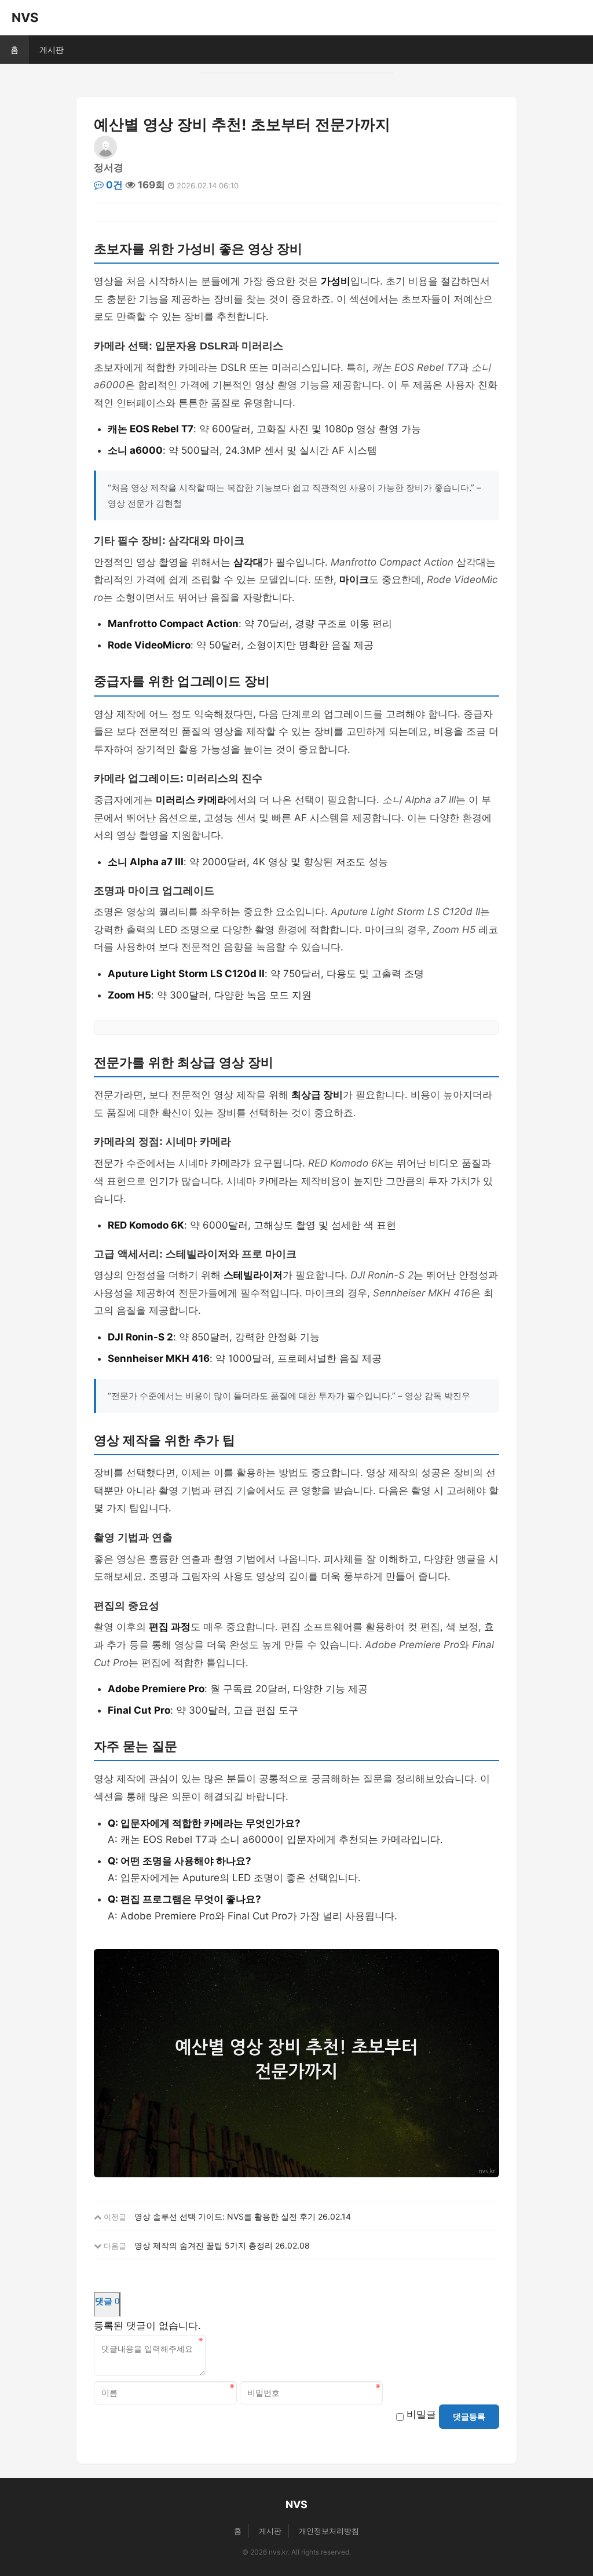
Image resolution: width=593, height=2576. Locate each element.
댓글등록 (469, 2417)
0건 (113, 185)
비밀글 (421, 2414)
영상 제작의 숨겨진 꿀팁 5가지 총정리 (204, 2245)
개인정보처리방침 (329, 2531)
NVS (25, 17)
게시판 (52, 50)
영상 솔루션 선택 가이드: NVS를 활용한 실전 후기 (225, 2216)
